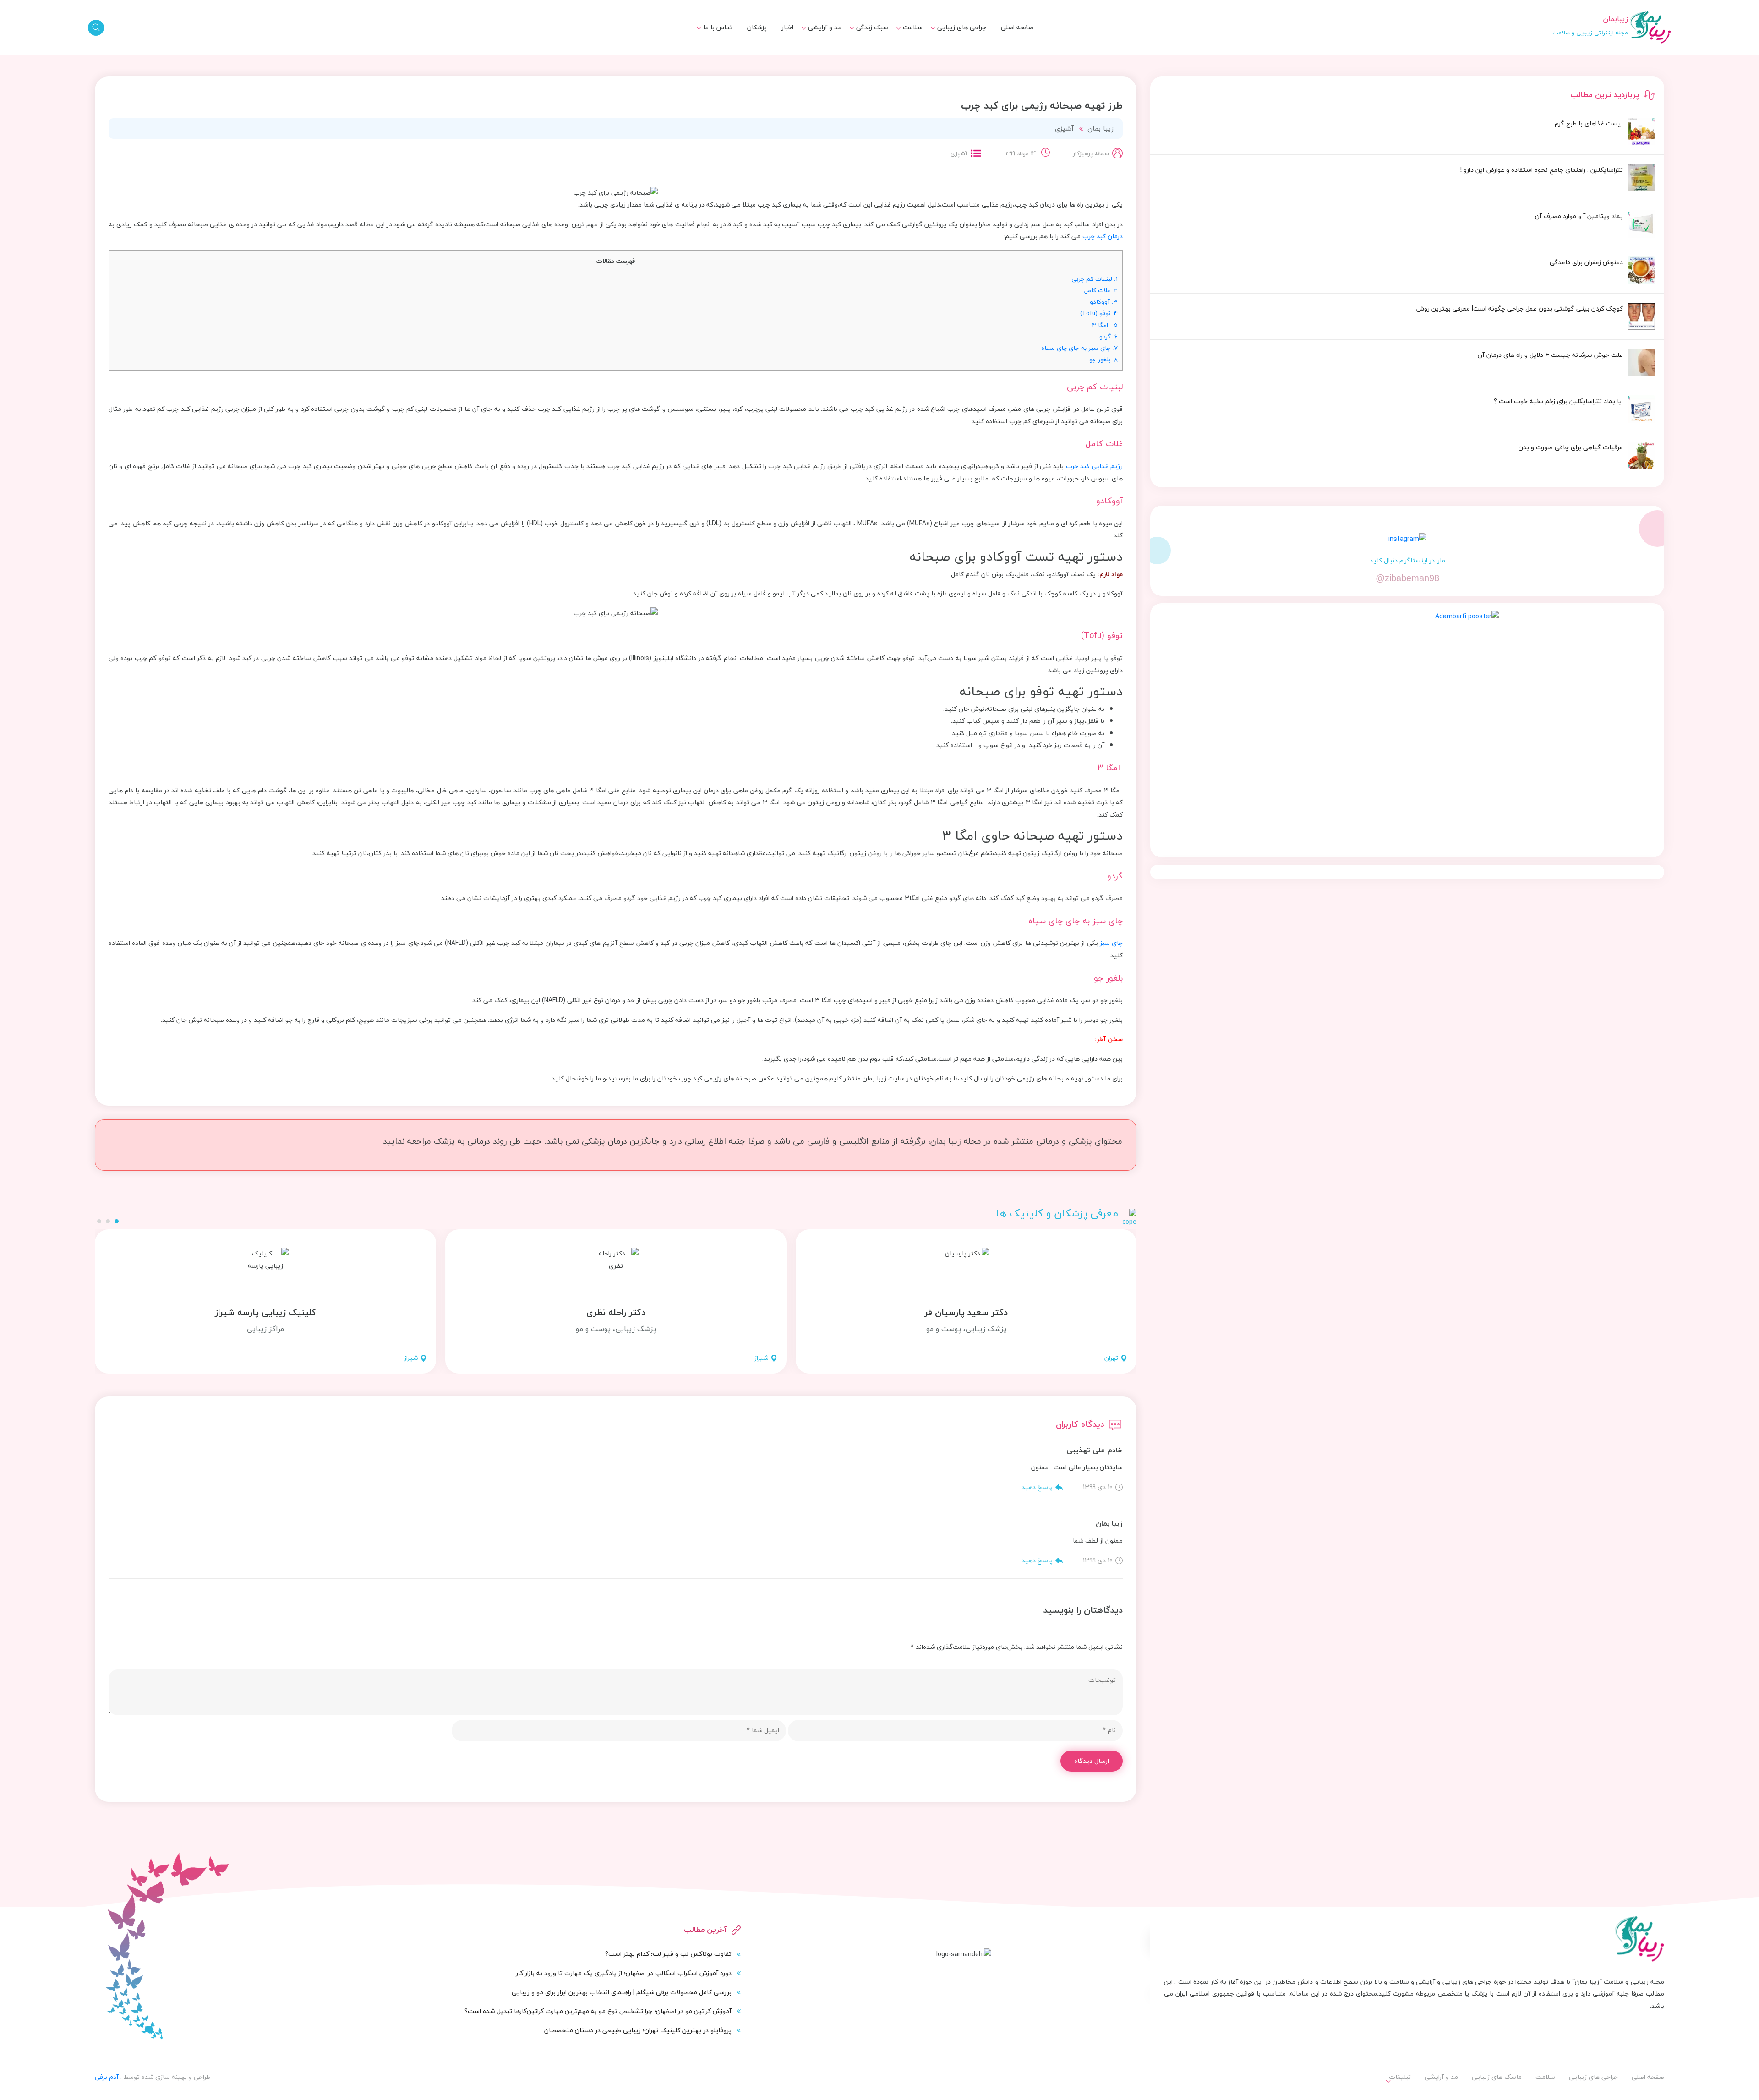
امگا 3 (1105, 325)
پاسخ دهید (1037, 1487)
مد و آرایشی (825, 27)
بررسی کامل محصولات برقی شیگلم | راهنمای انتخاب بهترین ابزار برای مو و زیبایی (622, 1992)
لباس (829, 55)
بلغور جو (1103, 359)
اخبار (787, 27)
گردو (1109, 336)
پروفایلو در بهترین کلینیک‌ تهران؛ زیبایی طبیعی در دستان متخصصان (638, 2030)
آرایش (828, 38)
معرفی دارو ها (899, 55)
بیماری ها (904, 38)
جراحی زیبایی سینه (954, 55)
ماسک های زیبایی (858, 38)
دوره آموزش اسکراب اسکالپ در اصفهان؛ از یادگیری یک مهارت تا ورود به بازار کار (624, 1973)
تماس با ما (718, 27)
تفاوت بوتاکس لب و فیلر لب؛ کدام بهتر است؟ (668, 1954)
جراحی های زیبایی (962, 27)
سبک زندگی (872, 27)
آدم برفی (107, 2077)
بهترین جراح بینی (858, 53)
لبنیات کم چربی (1095, 279)
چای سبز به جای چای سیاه (1079, 348)
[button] (117, 1221)
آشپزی (1064, 128)
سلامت (913, 27)
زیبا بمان (1101, 128)
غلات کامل (1101, 290)
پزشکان (757, 27)
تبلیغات (716, 38)
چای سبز (1111, 943)
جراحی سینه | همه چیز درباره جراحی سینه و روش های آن (844, 59)
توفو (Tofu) (1099, 313)
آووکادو (1104, 302)
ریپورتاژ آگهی (708, 55)
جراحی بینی (965, 38)
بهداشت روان (865, 55)
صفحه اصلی (1017, 27)
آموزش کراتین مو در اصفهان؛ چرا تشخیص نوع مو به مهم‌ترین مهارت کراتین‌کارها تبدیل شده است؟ (598, 2011)
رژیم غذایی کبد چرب (1094, 466)
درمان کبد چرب (1103, 236)
